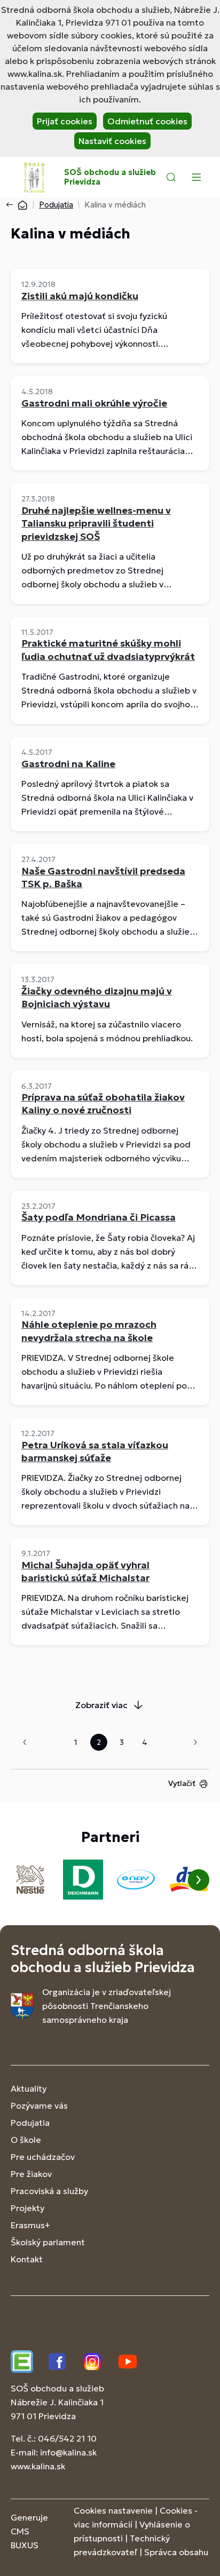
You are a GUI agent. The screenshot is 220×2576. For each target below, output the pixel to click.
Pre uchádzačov (43, 2157)
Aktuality (29, 2088)
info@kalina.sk (68, 2452)
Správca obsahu (176, 2552)
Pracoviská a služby (49, 2191)
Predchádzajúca (25, 1742)
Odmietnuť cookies (147, 121)
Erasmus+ (30, 2225)
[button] (171, 177)
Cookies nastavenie (113, 2510)
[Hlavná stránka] (22, 205)
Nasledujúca (195, 1742)
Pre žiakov (31, 2174)
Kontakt (27, 2259)
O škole (26, 2140)
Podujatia (56, 205)
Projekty (27, 2208)
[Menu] (196, 177)
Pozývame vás (39, 2106)
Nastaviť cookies (112, 141)
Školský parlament (48, 2242)
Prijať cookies (65, 121)
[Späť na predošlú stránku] (12, 205)
